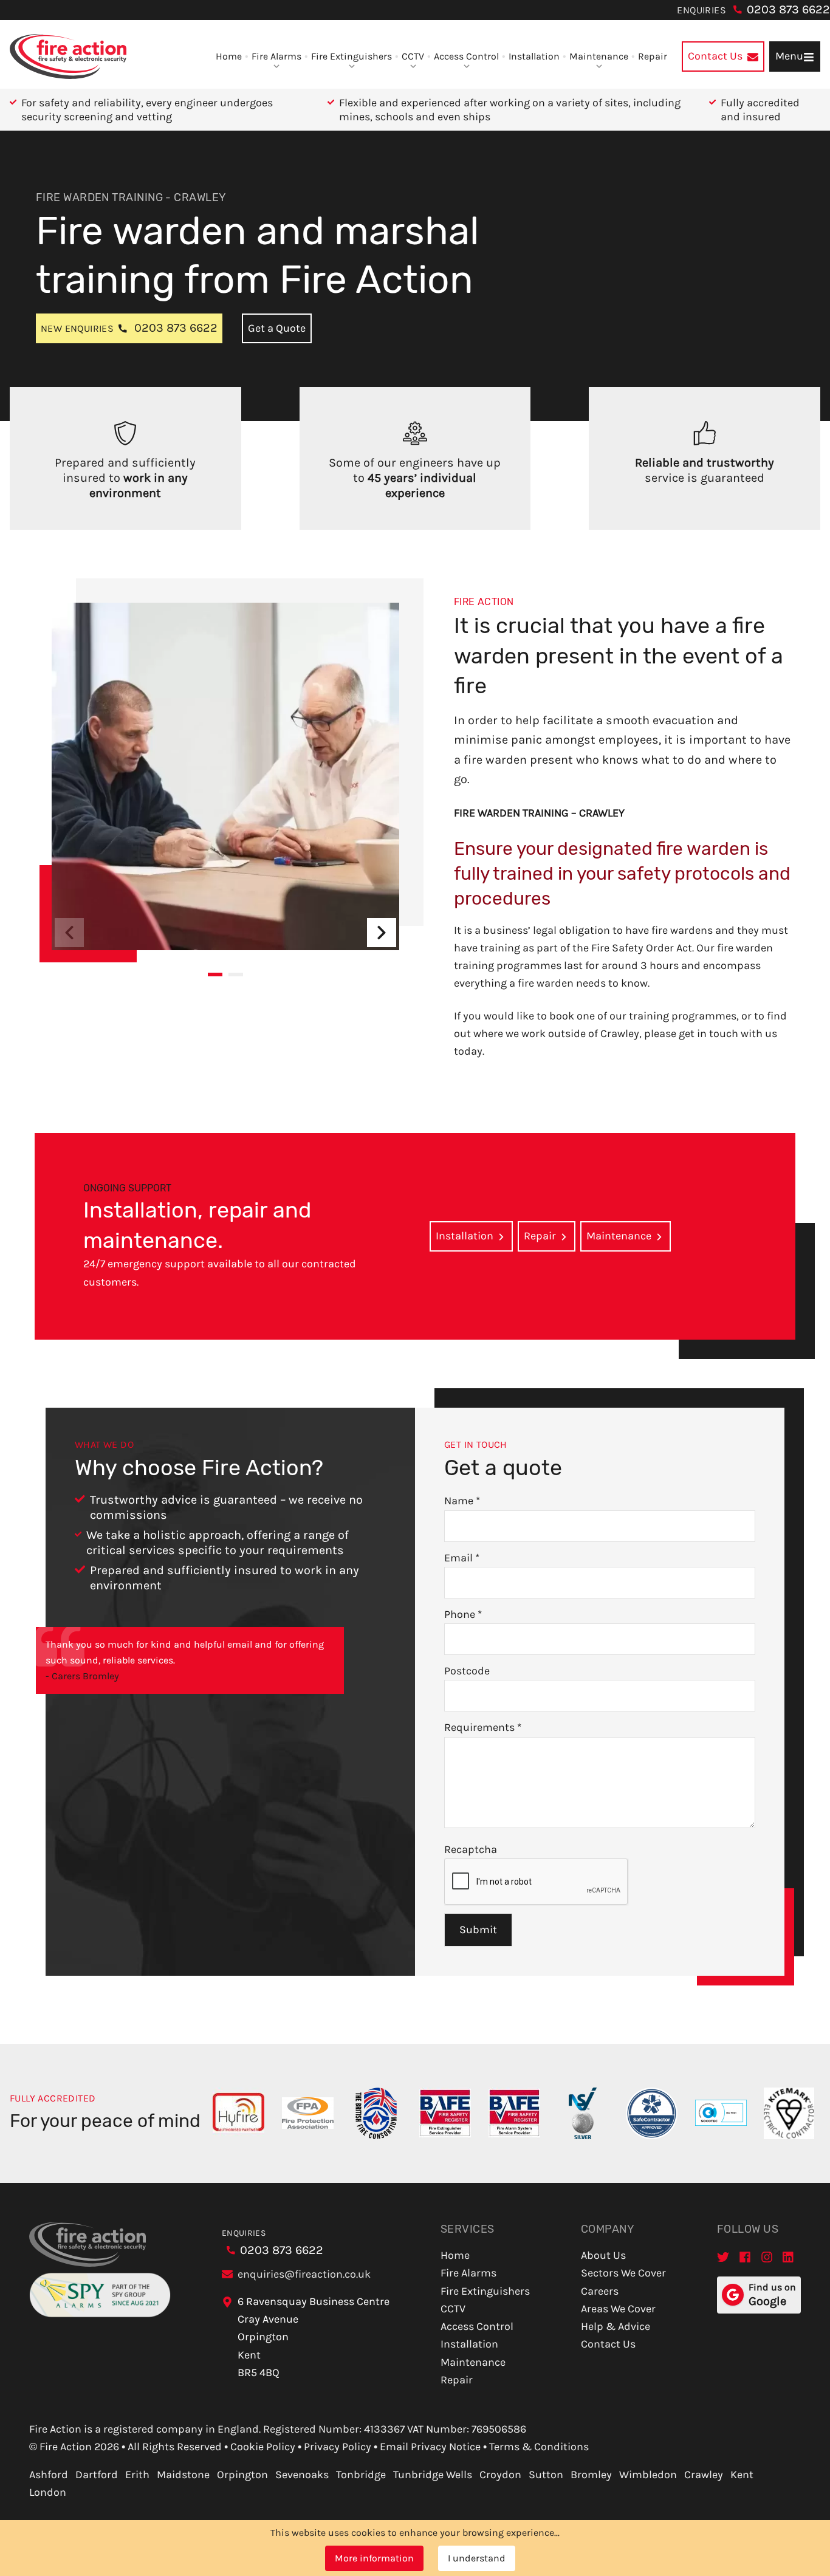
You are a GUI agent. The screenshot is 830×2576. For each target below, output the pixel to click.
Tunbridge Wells (433, 2475)
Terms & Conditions (539, 2447)
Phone (463, 1614)
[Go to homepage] (68, 57)
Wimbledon (648, 2475)
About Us (603, 2255)
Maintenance (599, 56)
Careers (600, 2291)
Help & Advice (616, 2326)
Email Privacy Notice (430, 2447)
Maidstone (183, 2475)
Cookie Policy (263, 2447)
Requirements (483, 1727)
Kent (742, 2475)
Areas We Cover (618, 2309)
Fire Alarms (276, 56)
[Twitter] (723, 2257)
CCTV (413, 56)
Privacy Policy (338, 2447)
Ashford (49, 2475)
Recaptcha (471, 1849)
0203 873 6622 (788, 9)
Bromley (591, 2475)
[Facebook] (745, 2257)
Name (462, 1501)
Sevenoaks (302, 2475)
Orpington (242, 2475)
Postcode (467, 1671)
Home (229, 56)
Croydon (500, 2475)
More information (374, 2558)
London (48, 2492)
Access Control (466, 56)
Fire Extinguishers (352, 56)
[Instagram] (767, 2257)
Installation (534, 56)
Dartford (97, 2475)
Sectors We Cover (623, 2273)
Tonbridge (361, 2475)
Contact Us (608, 2344)
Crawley (704, 2475)
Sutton (546, 2475)
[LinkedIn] (789, 2257)
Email (462, 1558)
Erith (137, 2475)
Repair (653, 56)
